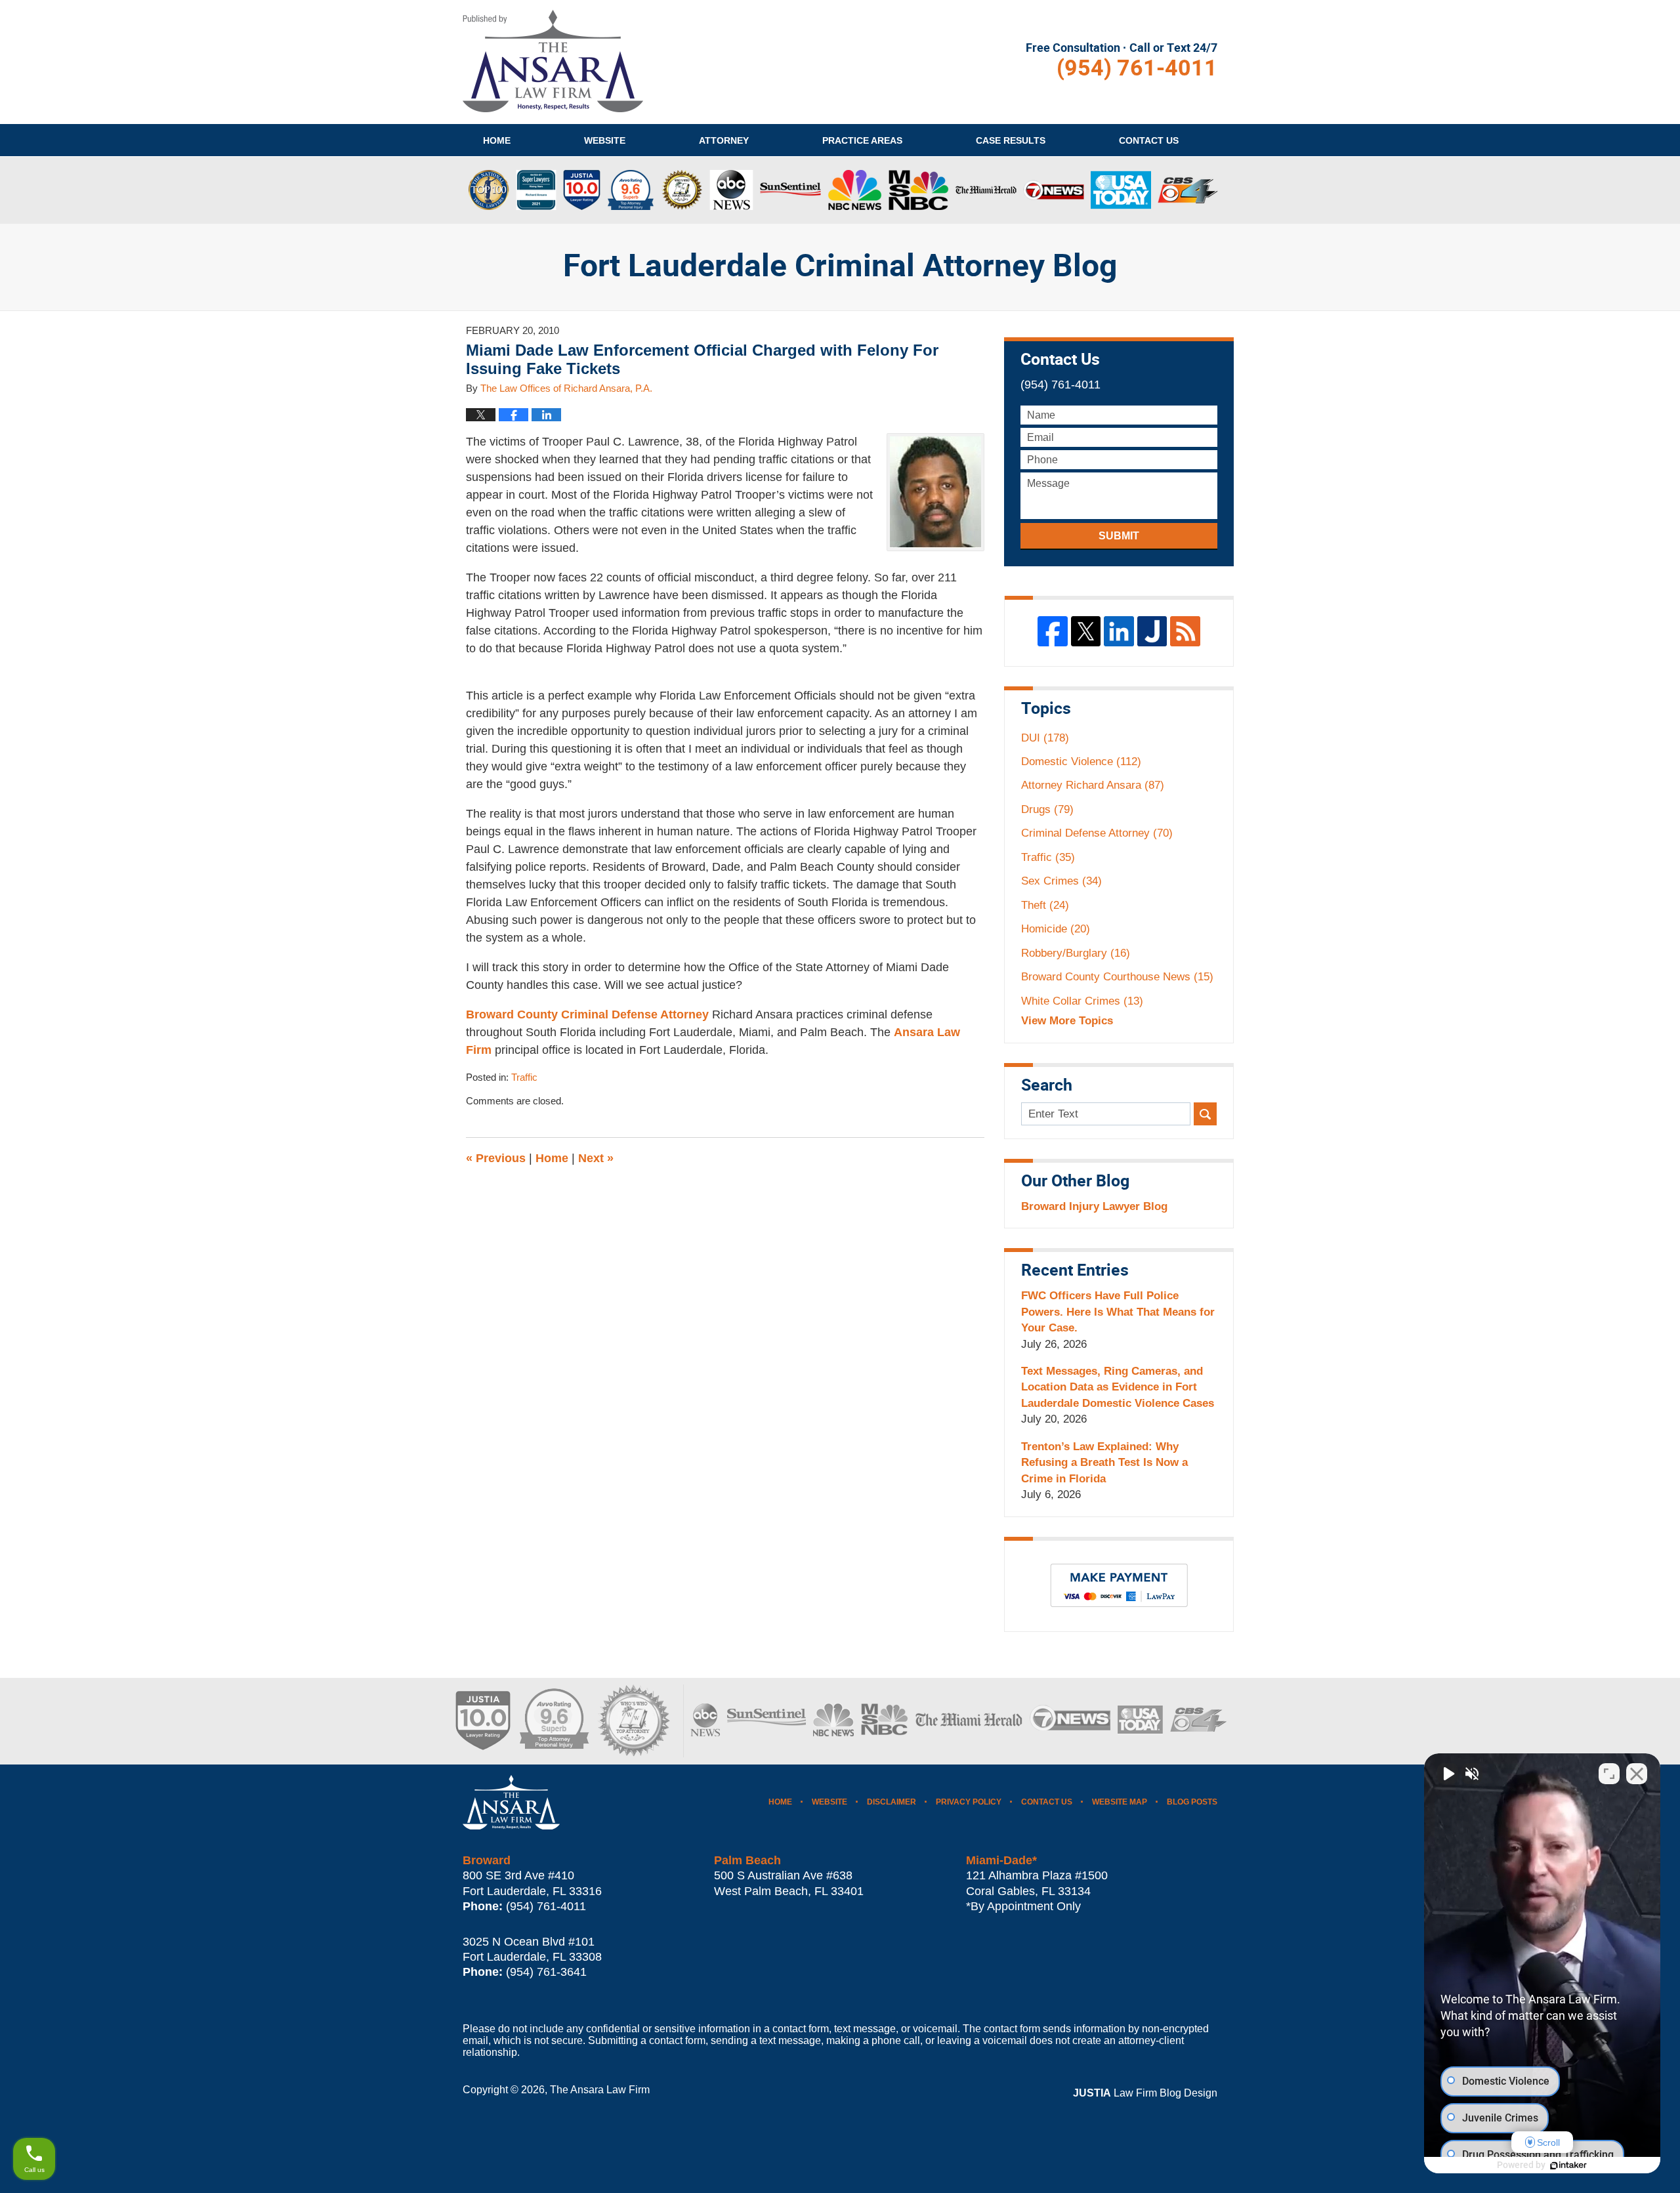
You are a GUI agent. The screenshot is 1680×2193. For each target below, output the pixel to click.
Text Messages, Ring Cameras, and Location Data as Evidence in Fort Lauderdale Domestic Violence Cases (1118, 1387)
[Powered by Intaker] (1568, 2165)
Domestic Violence (1081, 762)
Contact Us (1047, 1802)
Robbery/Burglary (1076, 953)
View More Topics (1067, 1021)
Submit (1119, 536)
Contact (1149, 140)
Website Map (1120, 1802)
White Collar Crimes (1082, 1001)
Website (605, 140)
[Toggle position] (1609, 1774)
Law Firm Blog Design (1145, 2093)
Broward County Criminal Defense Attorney (589, 1014)
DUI (1045, 738)
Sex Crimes (1061, 881)
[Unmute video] (1448, 1774)
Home (497, 140)
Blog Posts (1192, 1802)
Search (1205, 1114)
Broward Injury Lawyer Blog (1094, 1206)
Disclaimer (892, 1802)
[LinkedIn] (1119, 631)
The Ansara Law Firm (600, 2090)
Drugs (1047, 809)
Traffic (524, 1077)
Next (596, 1158)
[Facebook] (1053, 631)
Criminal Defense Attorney (1097, 833)
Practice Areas (862, 140)
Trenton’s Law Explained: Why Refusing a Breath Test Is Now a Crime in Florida (1104, 1463)
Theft (1045, 905)
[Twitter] (1086, 631)
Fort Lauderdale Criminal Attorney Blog (553, 61)
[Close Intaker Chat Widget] (1637, 1774)
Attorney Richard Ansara (1093, 785)
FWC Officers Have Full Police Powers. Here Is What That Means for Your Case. (1118, 1312)
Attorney (724, 140)
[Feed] (1185, 631)
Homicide (1056, 929)
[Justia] (1152, 631)
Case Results (1011, 140)
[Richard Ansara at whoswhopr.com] (633, 1721)
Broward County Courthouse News (1117, 977)
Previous (496, 1158)
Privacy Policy (969, 1802)
